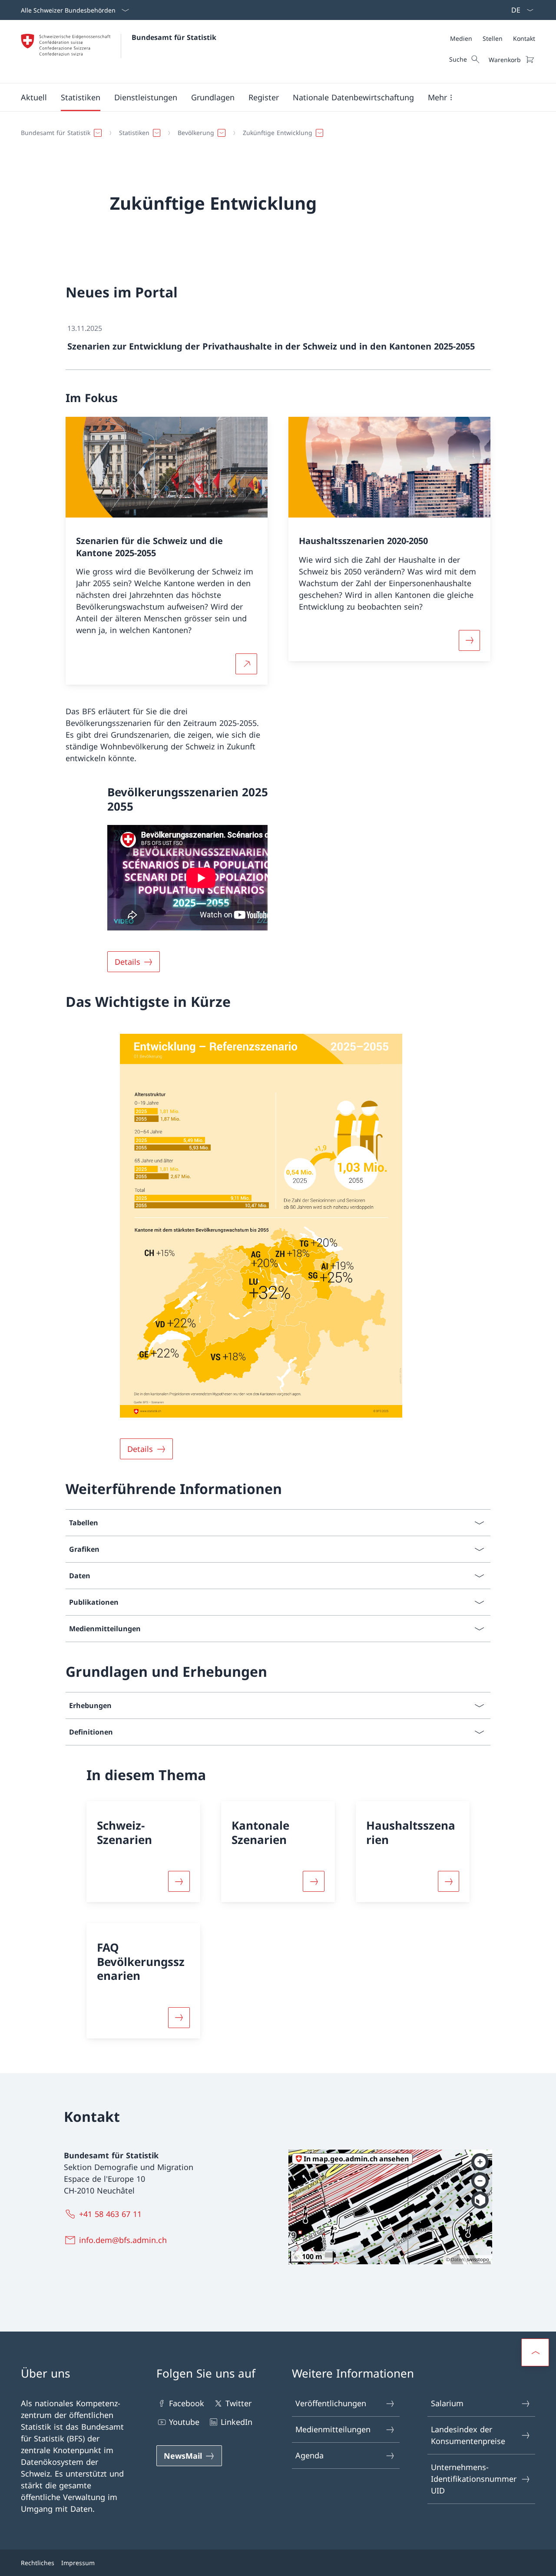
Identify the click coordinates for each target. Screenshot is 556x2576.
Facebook (187, 2403)
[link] (278, 341)
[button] (34, 97)
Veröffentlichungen (331, 2403)
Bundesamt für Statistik (174, 37)
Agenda (309, 2455)
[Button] (179, 1881)
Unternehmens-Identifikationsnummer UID (474, 2479)
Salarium (447, 2403)
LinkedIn (237, 2422)
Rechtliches (38, 2563)
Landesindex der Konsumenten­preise (468, 2435)
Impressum (78, 2563)
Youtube (184, 2422)
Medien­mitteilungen (333, 2429)
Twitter (238, 2403)
